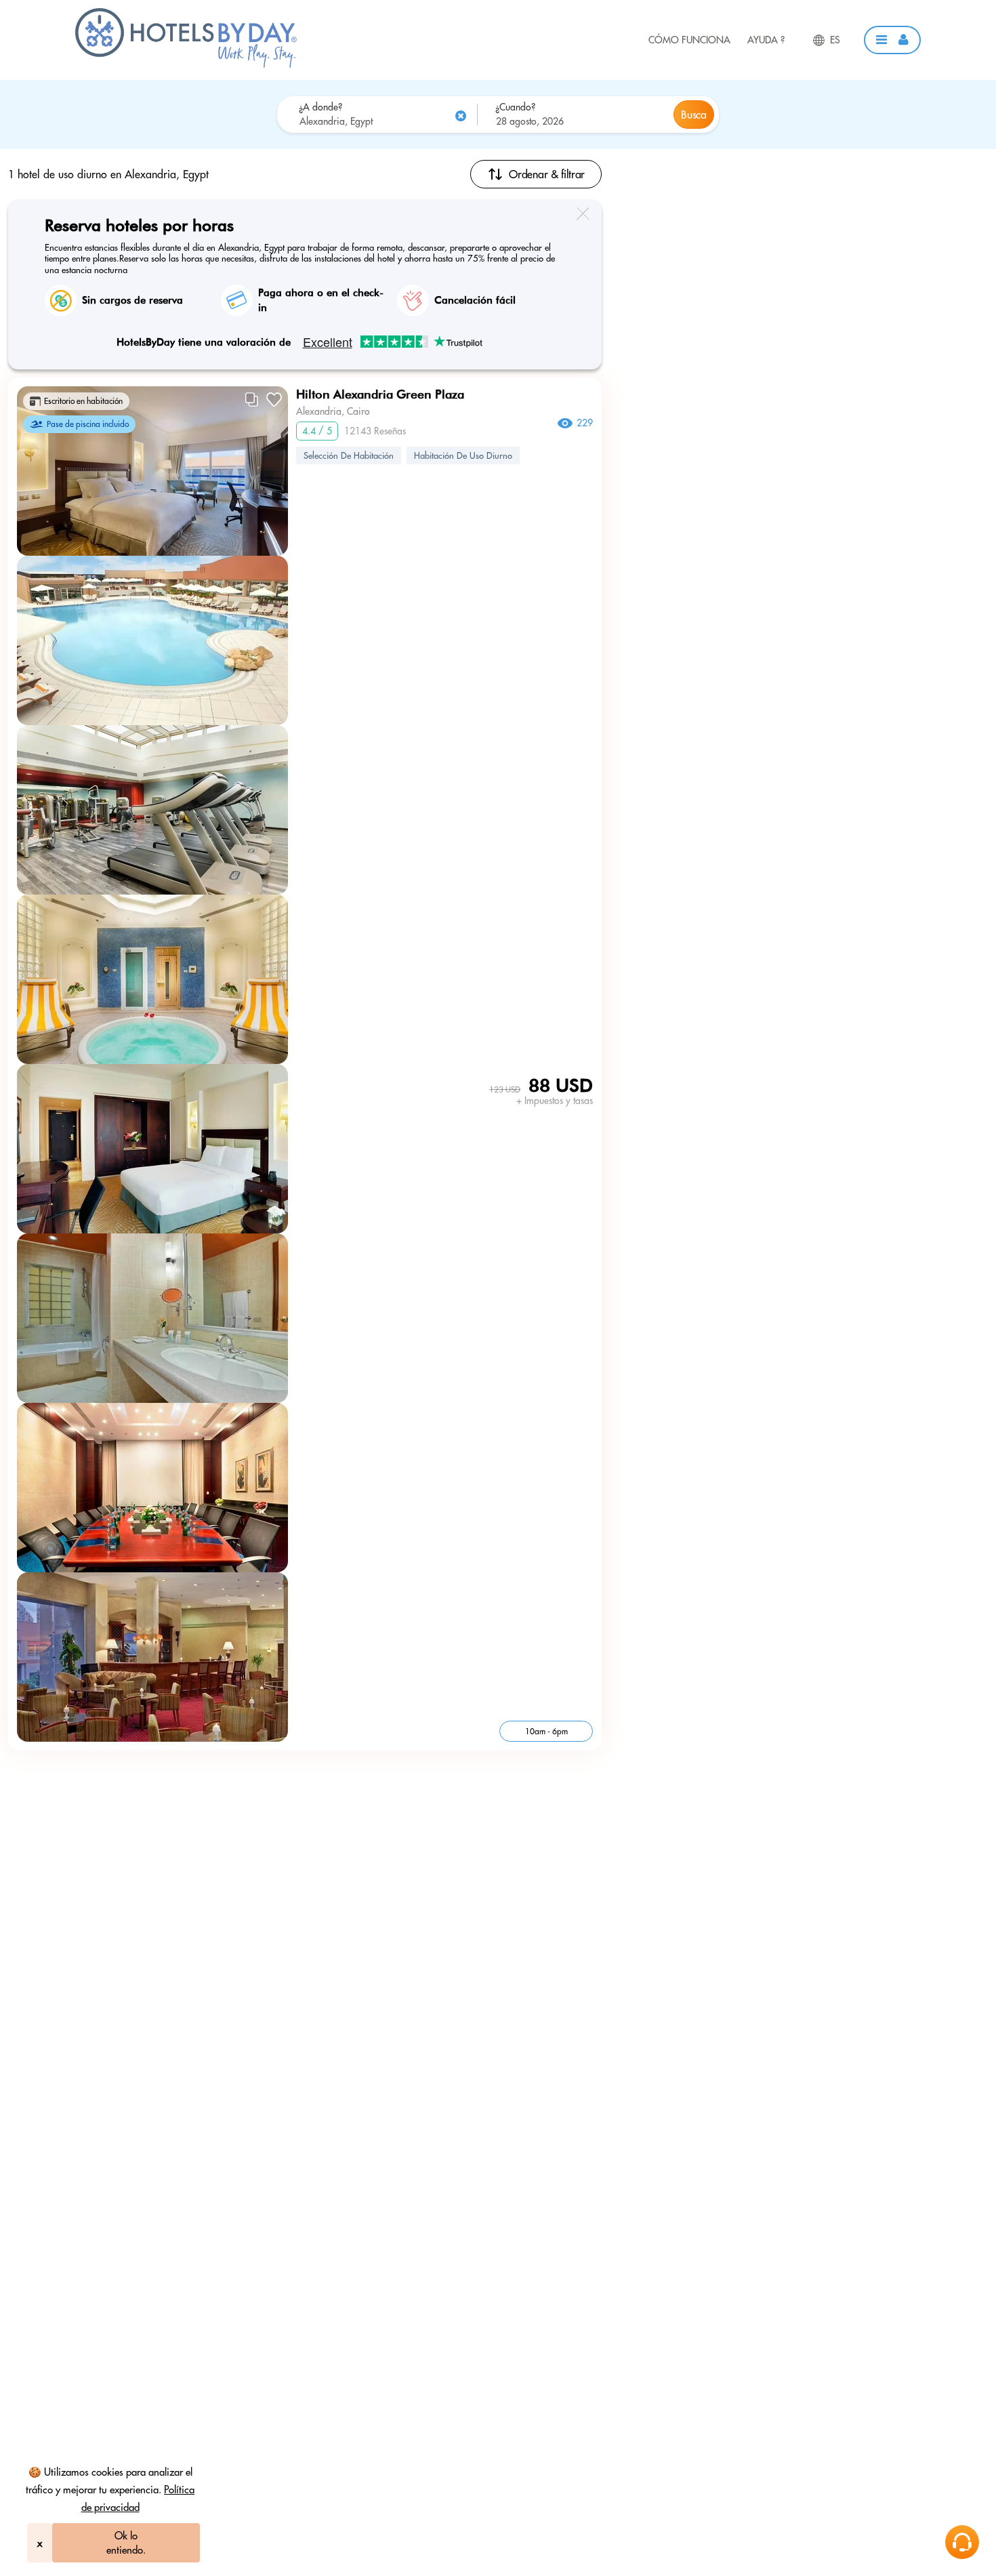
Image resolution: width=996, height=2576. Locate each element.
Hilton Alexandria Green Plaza (380, 394)
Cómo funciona (689, 40)
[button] (892, 40)
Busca (693, 115)
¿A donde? (320, 107)
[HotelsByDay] (186, 64)
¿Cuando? (515, 107)
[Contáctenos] (962, 2542)
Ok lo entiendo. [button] (126, 2543)
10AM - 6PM (546, 1731)
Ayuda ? (766, 40)
